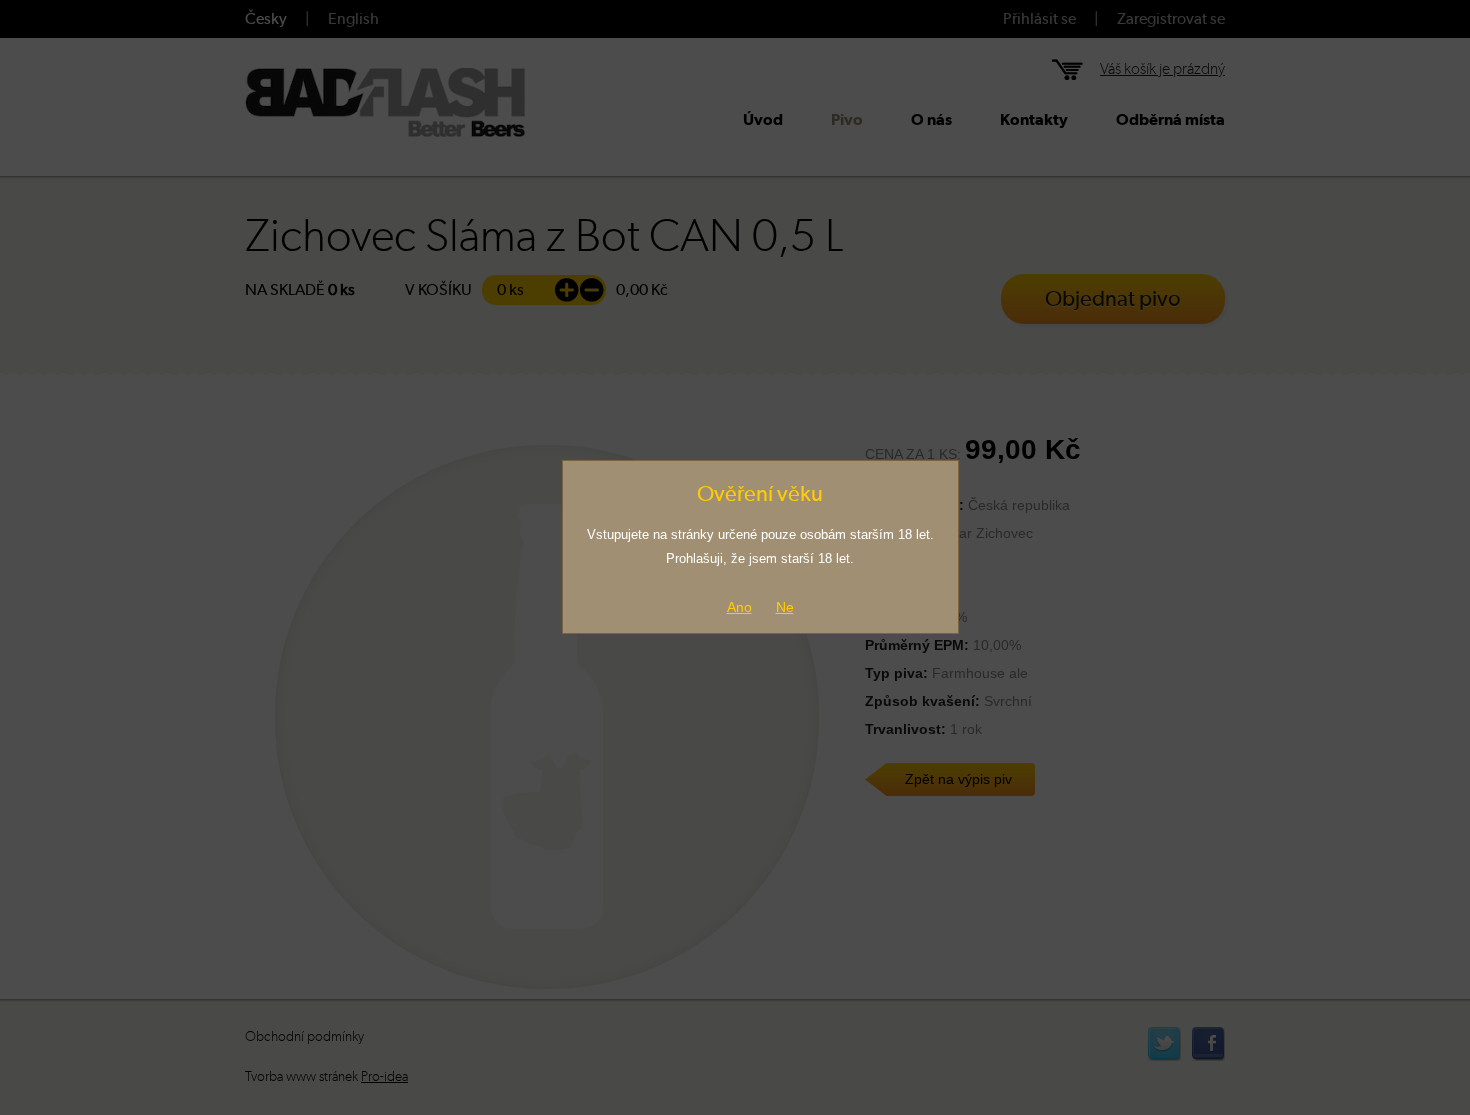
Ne (785, 607)
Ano (739, 607)
